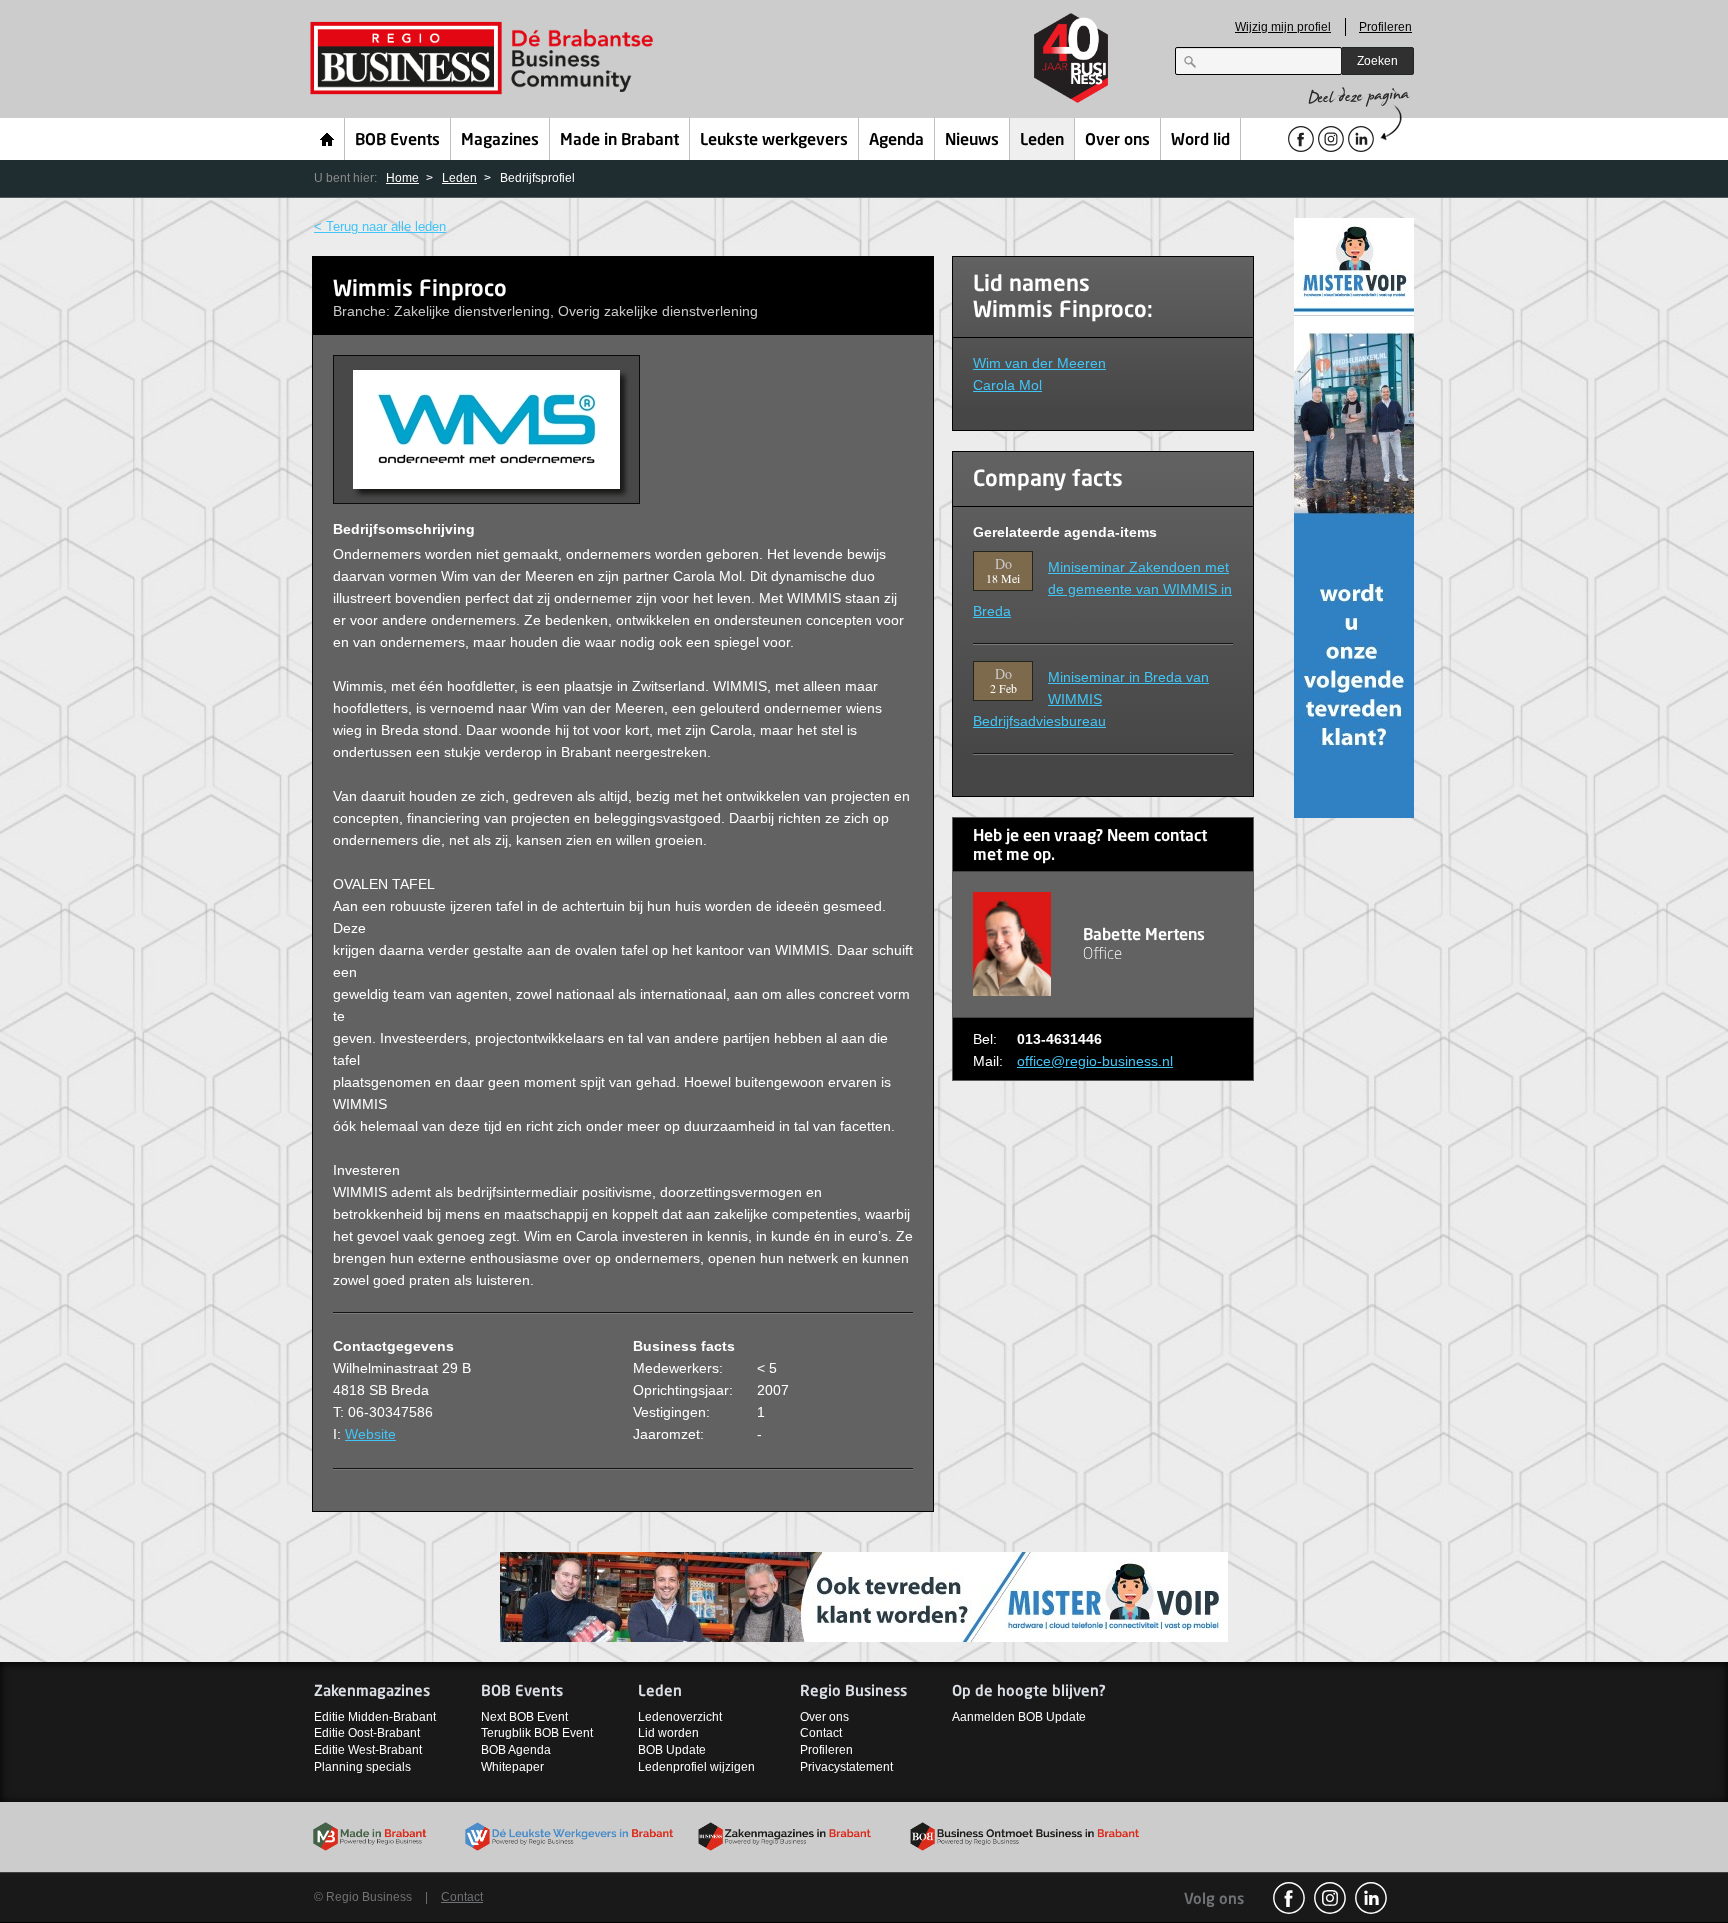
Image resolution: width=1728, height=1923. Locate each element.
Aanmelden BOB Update (1019, 1717)
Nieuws (972, 141)
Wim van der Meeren (1039, 363)
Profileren (1385, 27)
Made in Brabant (619, 141)
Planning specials (362, 1767)
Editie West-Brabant (368, 1750)
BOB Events (397, 141)
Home (327, 139)
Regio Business (485, 58)
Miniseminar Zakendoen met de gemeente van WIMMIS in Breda (1102, 589)
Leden (1042, 141)
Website (370, 1434)
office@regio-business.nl (1095, 1061)
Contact (821, 1733)
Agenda (896, 141)
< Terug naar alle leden (380, 226)
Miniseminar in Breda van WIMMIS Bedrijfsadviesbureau (1091, 699)
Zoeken (1377, 61)
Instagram (1330, 1898)
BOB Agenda (516, 1750)
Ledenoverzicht (680, 1717)
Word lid (1200, 141)
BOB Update (672, 1750)
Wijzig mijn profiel (1283, 27)
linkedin (1371, 1898)
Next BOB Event (524, 1717)
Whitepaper (512, 1767)
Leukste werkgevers (774, 141)
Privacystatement (846, 1767)
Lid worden (668, 1733)
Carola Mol (1007, 385)
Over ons (1117, 141)
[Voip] (1354, 516)
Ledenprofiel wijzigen (696, 1767)
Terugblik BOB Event (537, 1733)
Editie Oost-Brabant (367, 1733)
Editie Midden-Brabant (375, 1717)
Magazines (500, 141)
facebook (1289, 1898)
